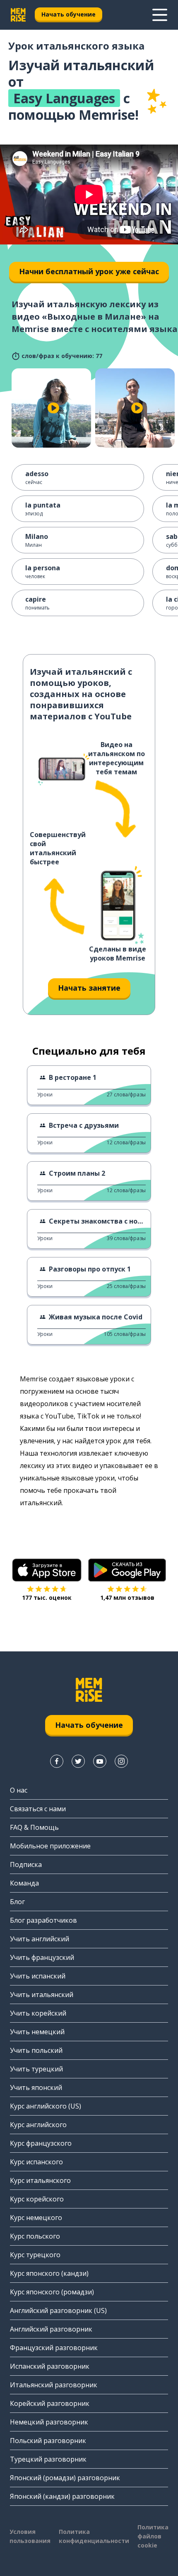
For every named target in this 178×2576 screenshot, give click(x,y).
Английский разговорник (51, 2329)
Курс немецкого (36, 2218)
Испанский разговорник (50, 2366)
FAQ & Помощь (34, 1827)
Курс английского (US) (46, 2106)
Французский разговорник (54, 2348)
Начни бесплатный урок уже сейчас (89, 271)
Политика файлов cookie (153, 2536)
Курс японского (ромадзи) (52, 2292)
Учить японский (36, 2087)
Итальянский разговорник (54, 2385)
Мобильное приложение (50, 1846)
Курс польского (35, 2236)
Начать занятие (89, 988)
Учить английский (40, 1939)
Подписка (26, 1864)
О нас (19, 1790)
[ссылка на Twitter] (78, 1761)
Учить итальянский (42, 1995)
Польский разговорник (48, 2441)
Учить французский (42, 1957)
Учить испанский (38, 1976)
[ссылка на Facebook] (57, 1761)
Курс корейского (37, 2199)
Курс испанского (36, 2162)
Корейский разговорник (50, 2403)
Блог (17, 1902)
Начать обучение (69, 14)
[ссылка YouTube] (100, 1761)
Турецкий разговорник (48, 2459)
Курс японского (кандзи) (49, 2273)
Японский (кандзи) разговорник (62, 2496)
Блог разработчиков (43, 1920)
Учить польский (36, 2050)
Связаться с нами (38, 1809)
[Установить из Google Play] (127, 1570)
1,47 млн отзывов (127, 1598)
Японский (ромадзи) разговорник (65, 2478)
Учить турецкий (36, 2069)
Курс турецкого (35, 2255)
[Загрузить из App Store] (47, 1570)
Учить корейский (38, 2013)
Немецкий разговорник (49, 2422)
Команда (24, 1883)
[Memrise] (18, 15)
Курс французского (41, 2143)
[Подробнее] (160, 15)
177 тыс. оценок (47, 1598)
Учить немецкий (37, 2032)
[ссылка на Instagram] (121, 1761)
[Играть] (53, 408)
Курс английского (38, 2125)
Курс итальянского (40, 2180)
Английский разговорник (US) (58, 2310)
